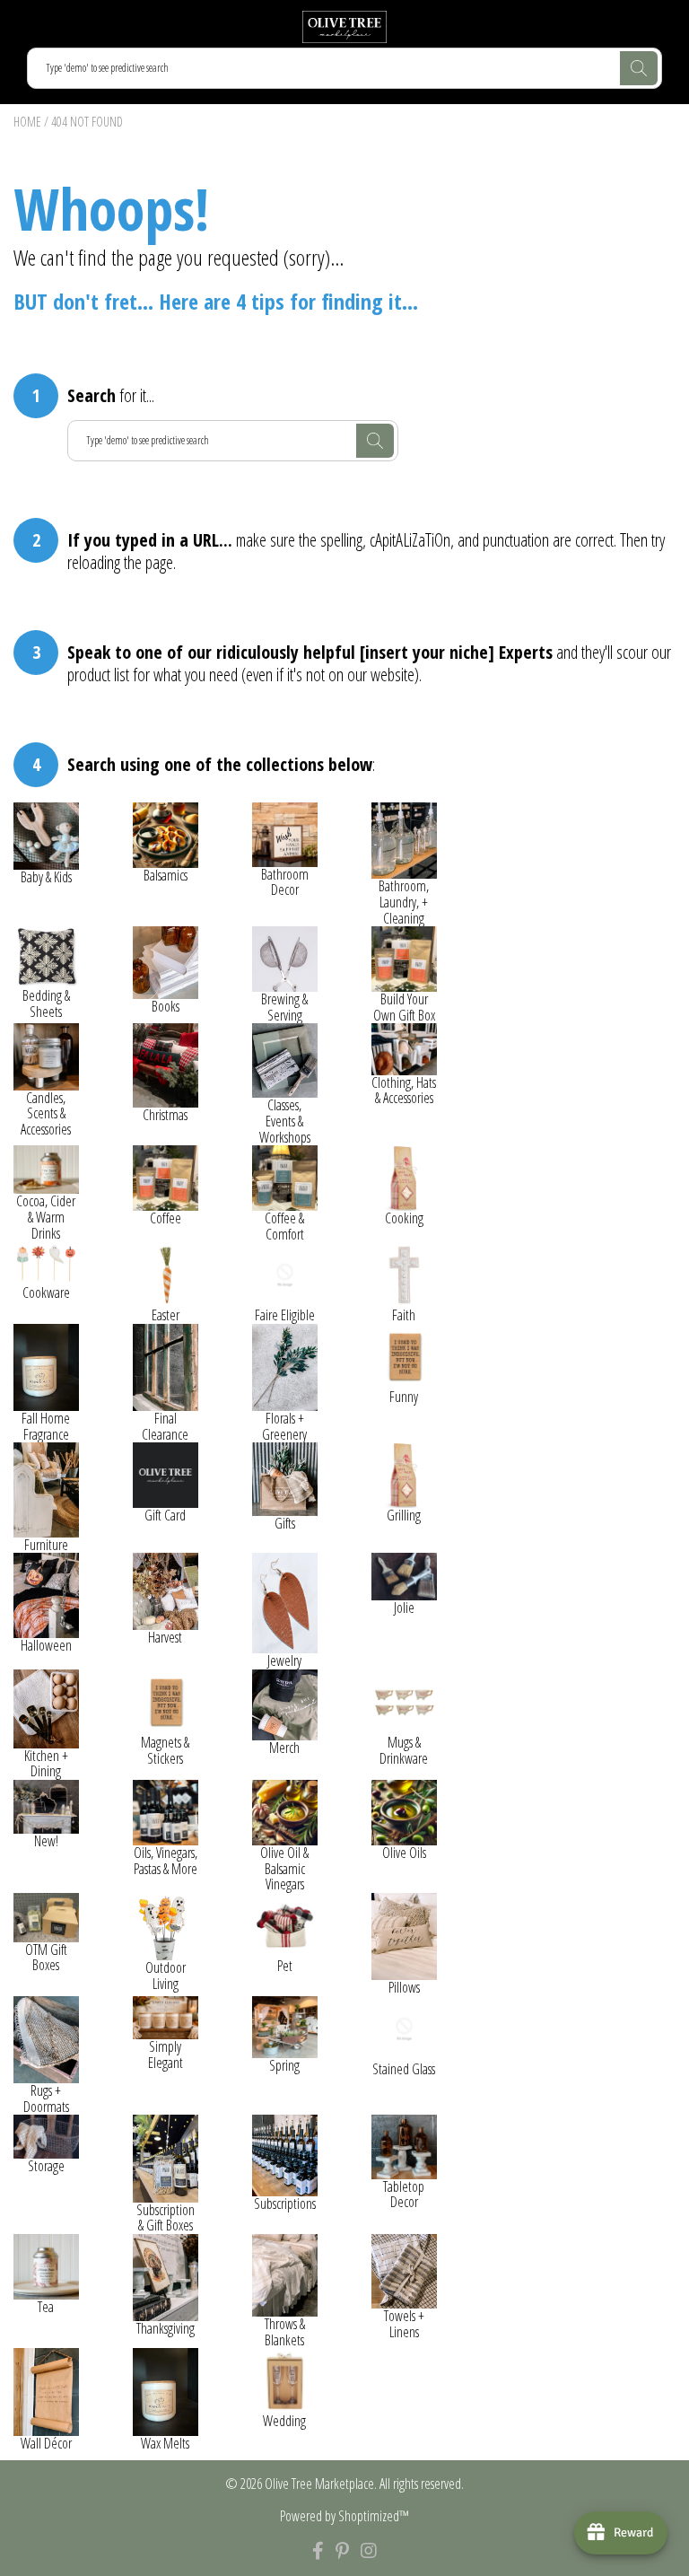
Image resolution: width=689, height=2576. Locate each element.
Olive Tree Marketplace (319, 2484)
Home (27, 122)
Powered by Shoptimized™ (344, 2516)
